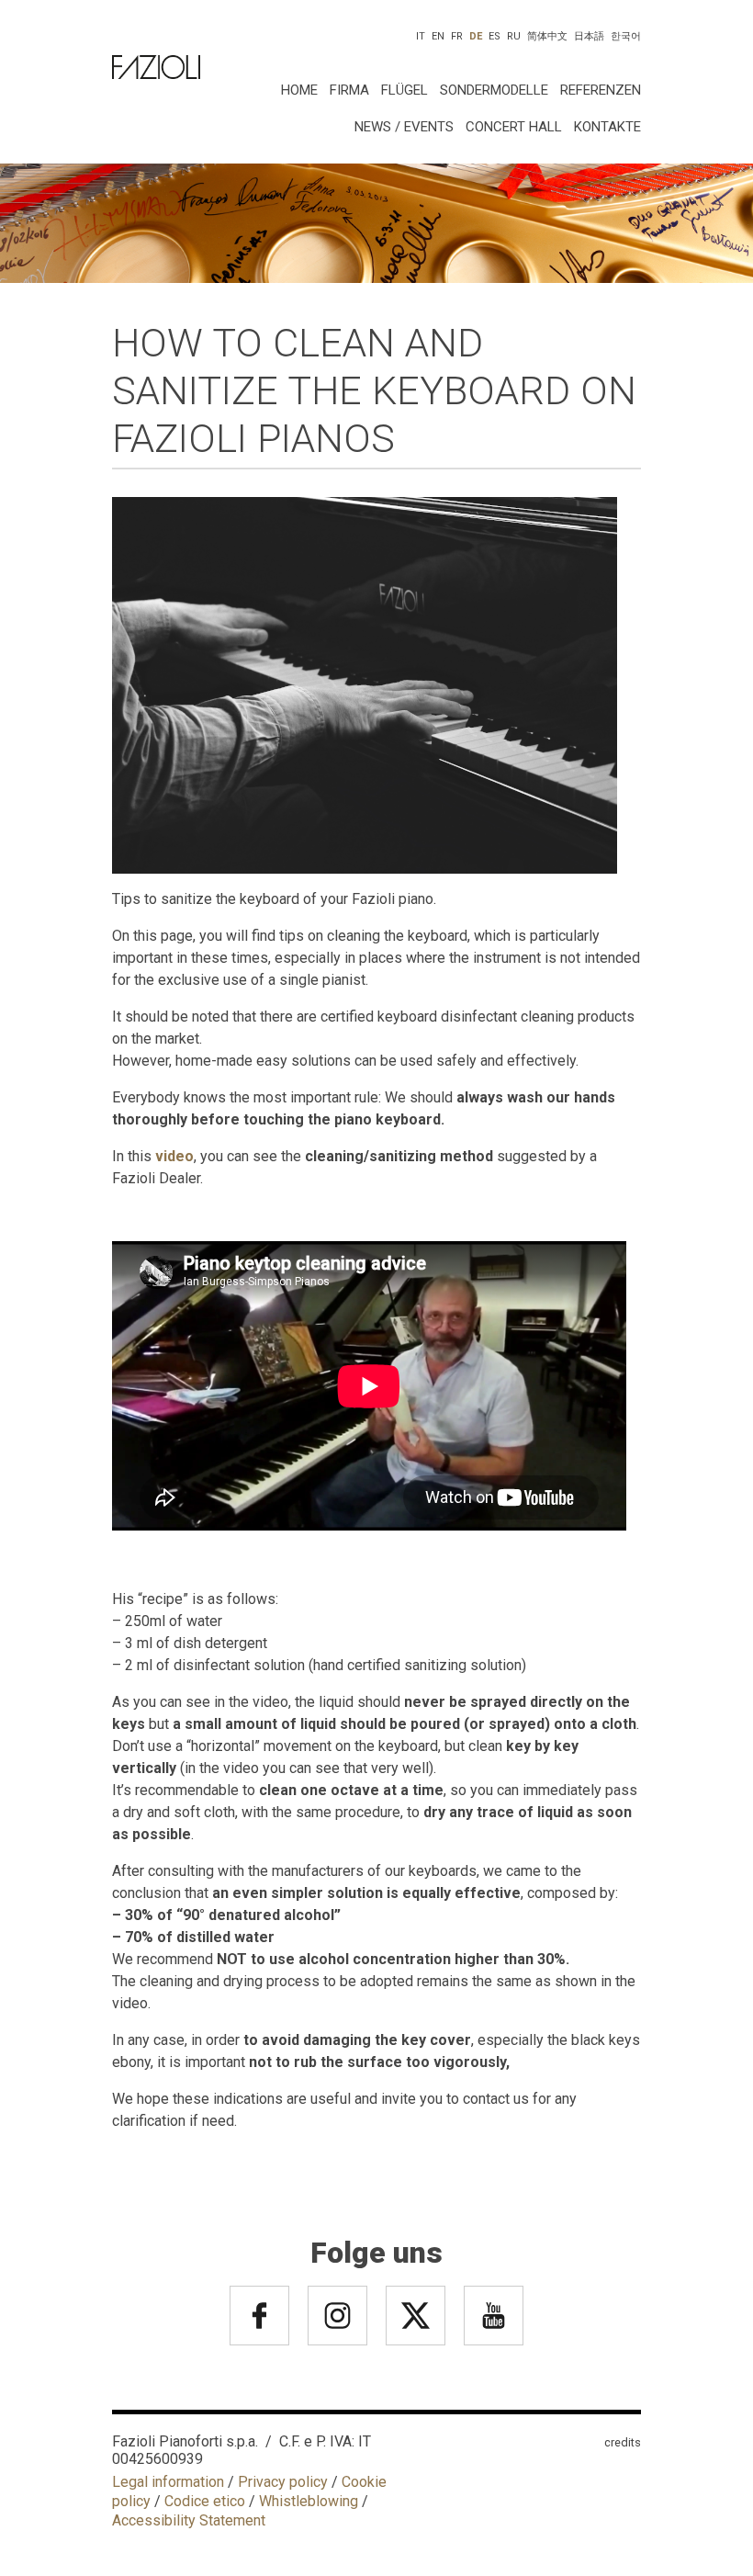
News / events (404, 127)
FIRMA (349, 90)
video (174, 1156)
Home (299, 90)
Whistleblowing (309, 2501)
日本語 (589, 36)
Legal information (168, 2482)
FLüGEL (405, 90)
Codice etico (205, 2501)
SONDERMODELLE (494, 90)
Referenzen (601, 90)
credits (623, 2442)
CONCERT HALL (514, 127)
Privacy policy (283, 2482)
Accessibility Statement (189, 2520)
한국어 (626, 36)
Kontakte (607, 127)
